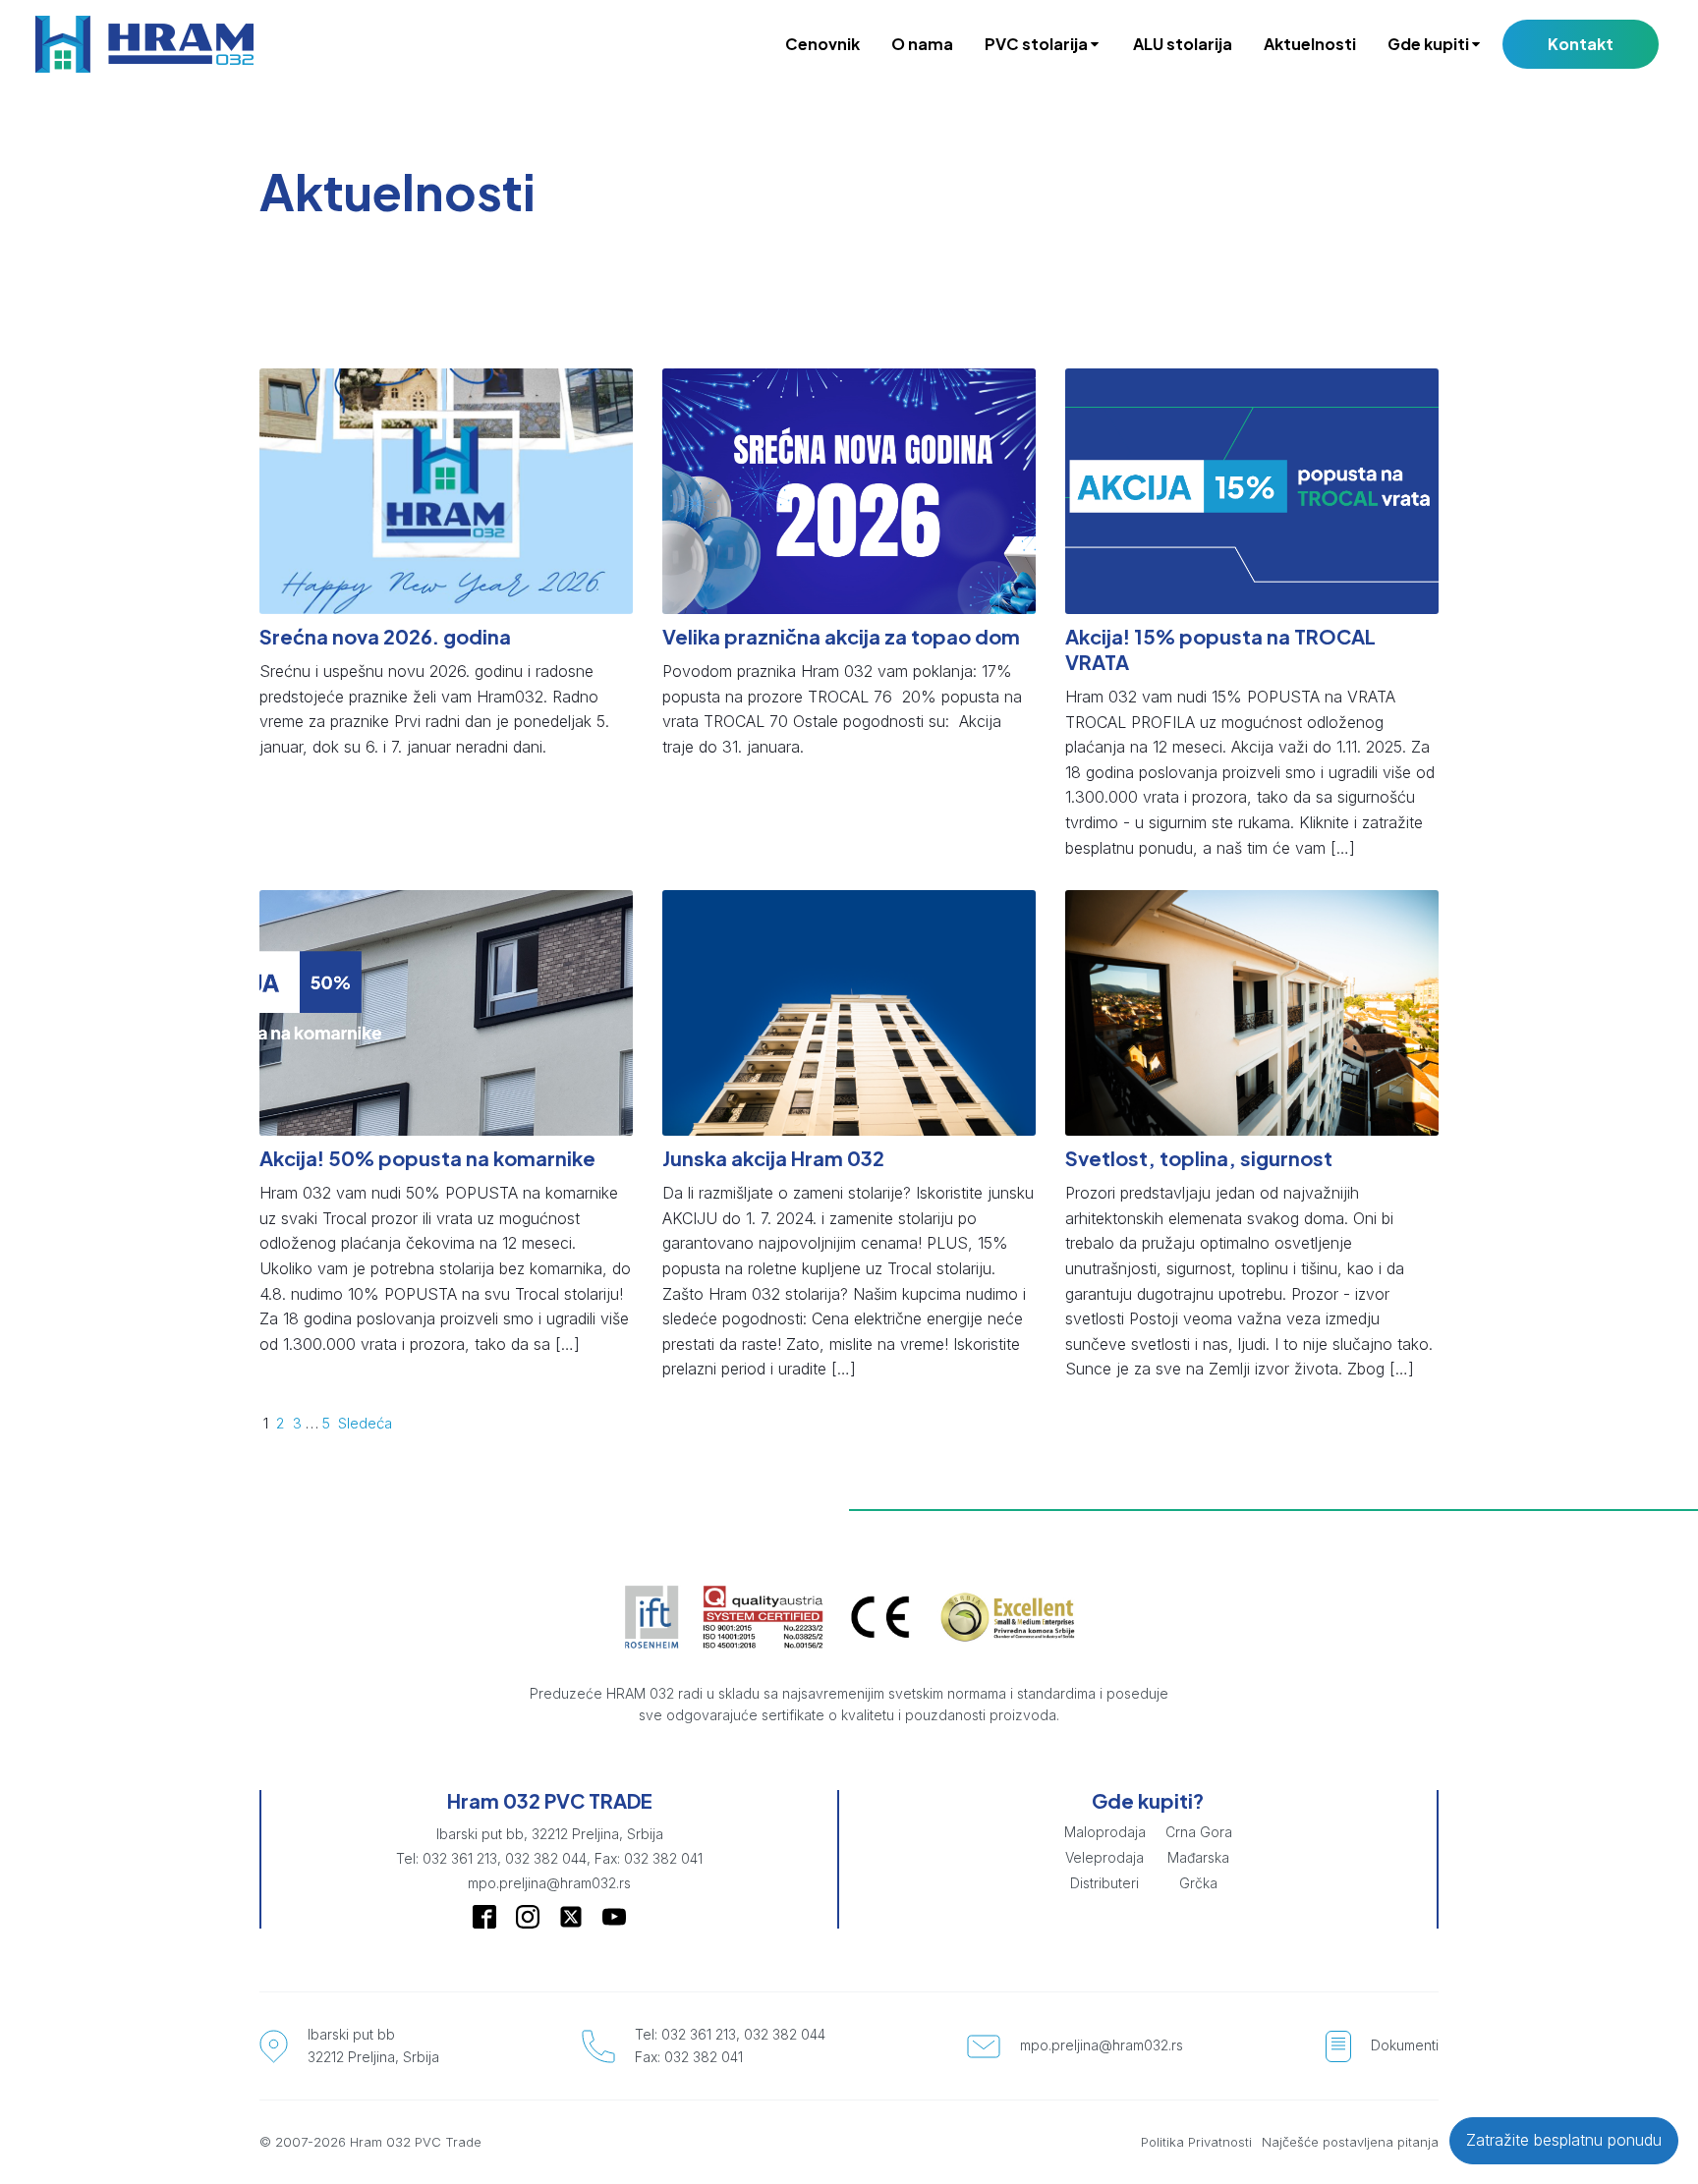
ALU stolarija (1183, 44)
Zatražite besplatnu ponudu (1564, 2140)
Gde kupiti (1428, 44)
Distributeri (1104, 1883)
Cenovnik (822, 44)
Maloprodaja (1105, 1832)
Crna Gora (1199, 1832)
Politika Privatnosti (1196, 2142)
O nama (922, 44)
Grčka (1198, 1883)
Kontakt (1581, 44)
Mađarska (1198, 1857)
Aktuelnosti (1310, 44)
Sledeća (365, 1423)
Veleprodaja (1104, 1857)
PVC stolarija (1036, 44)
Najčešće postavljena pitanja (1350, 2142)
